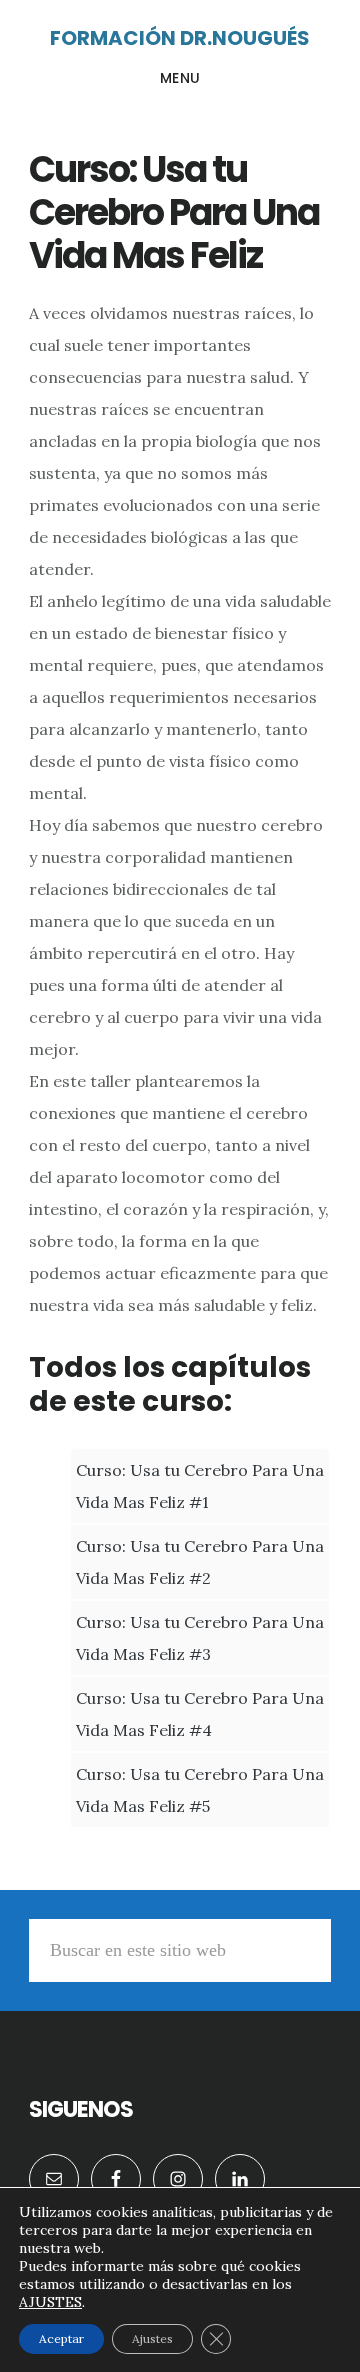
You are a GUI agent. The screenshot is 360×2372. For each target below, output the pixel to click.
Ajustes (152, 2338)
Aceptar (61, 2338)
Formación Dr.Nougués (180, 38)
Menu (180, 78)
